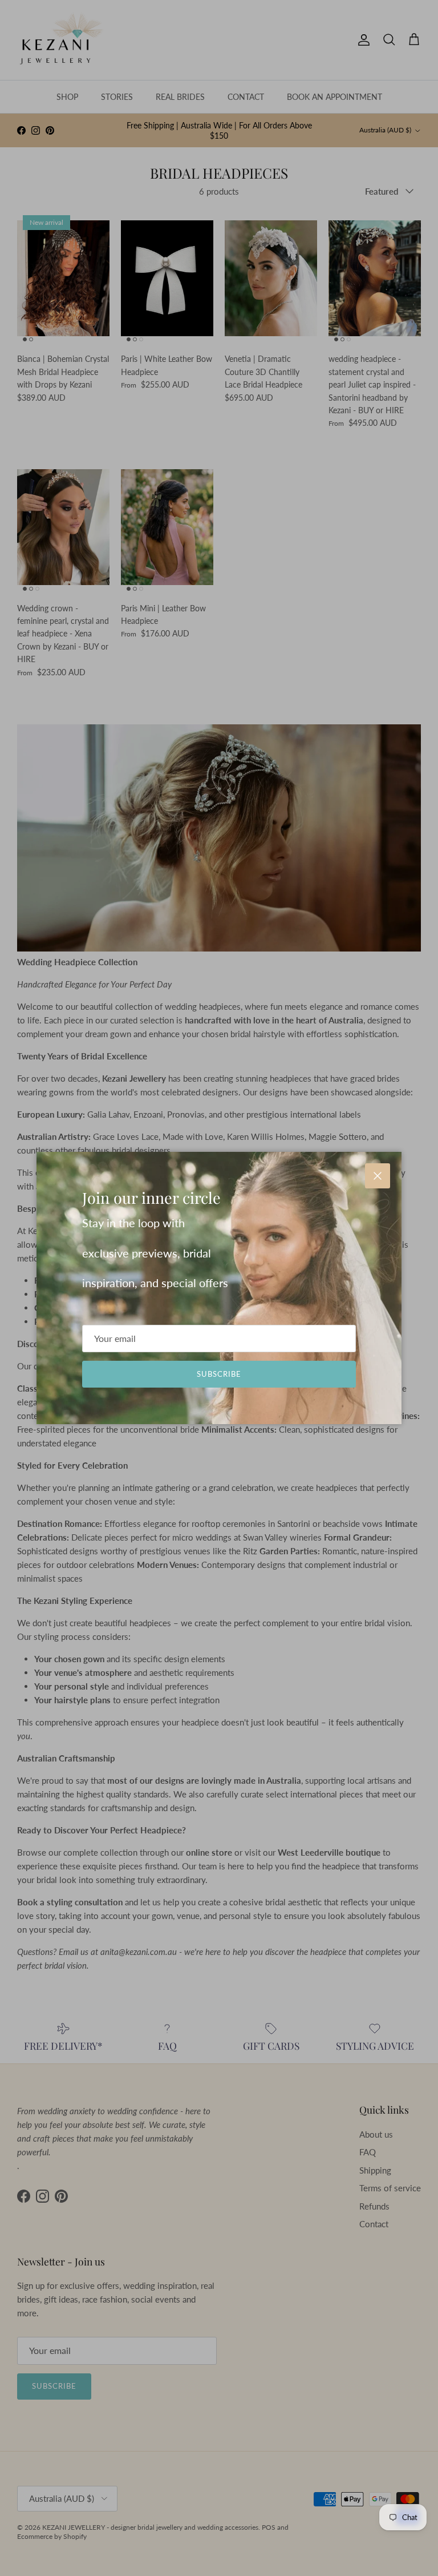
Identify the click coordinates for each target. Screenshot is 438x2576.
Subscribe (219, 1374)
